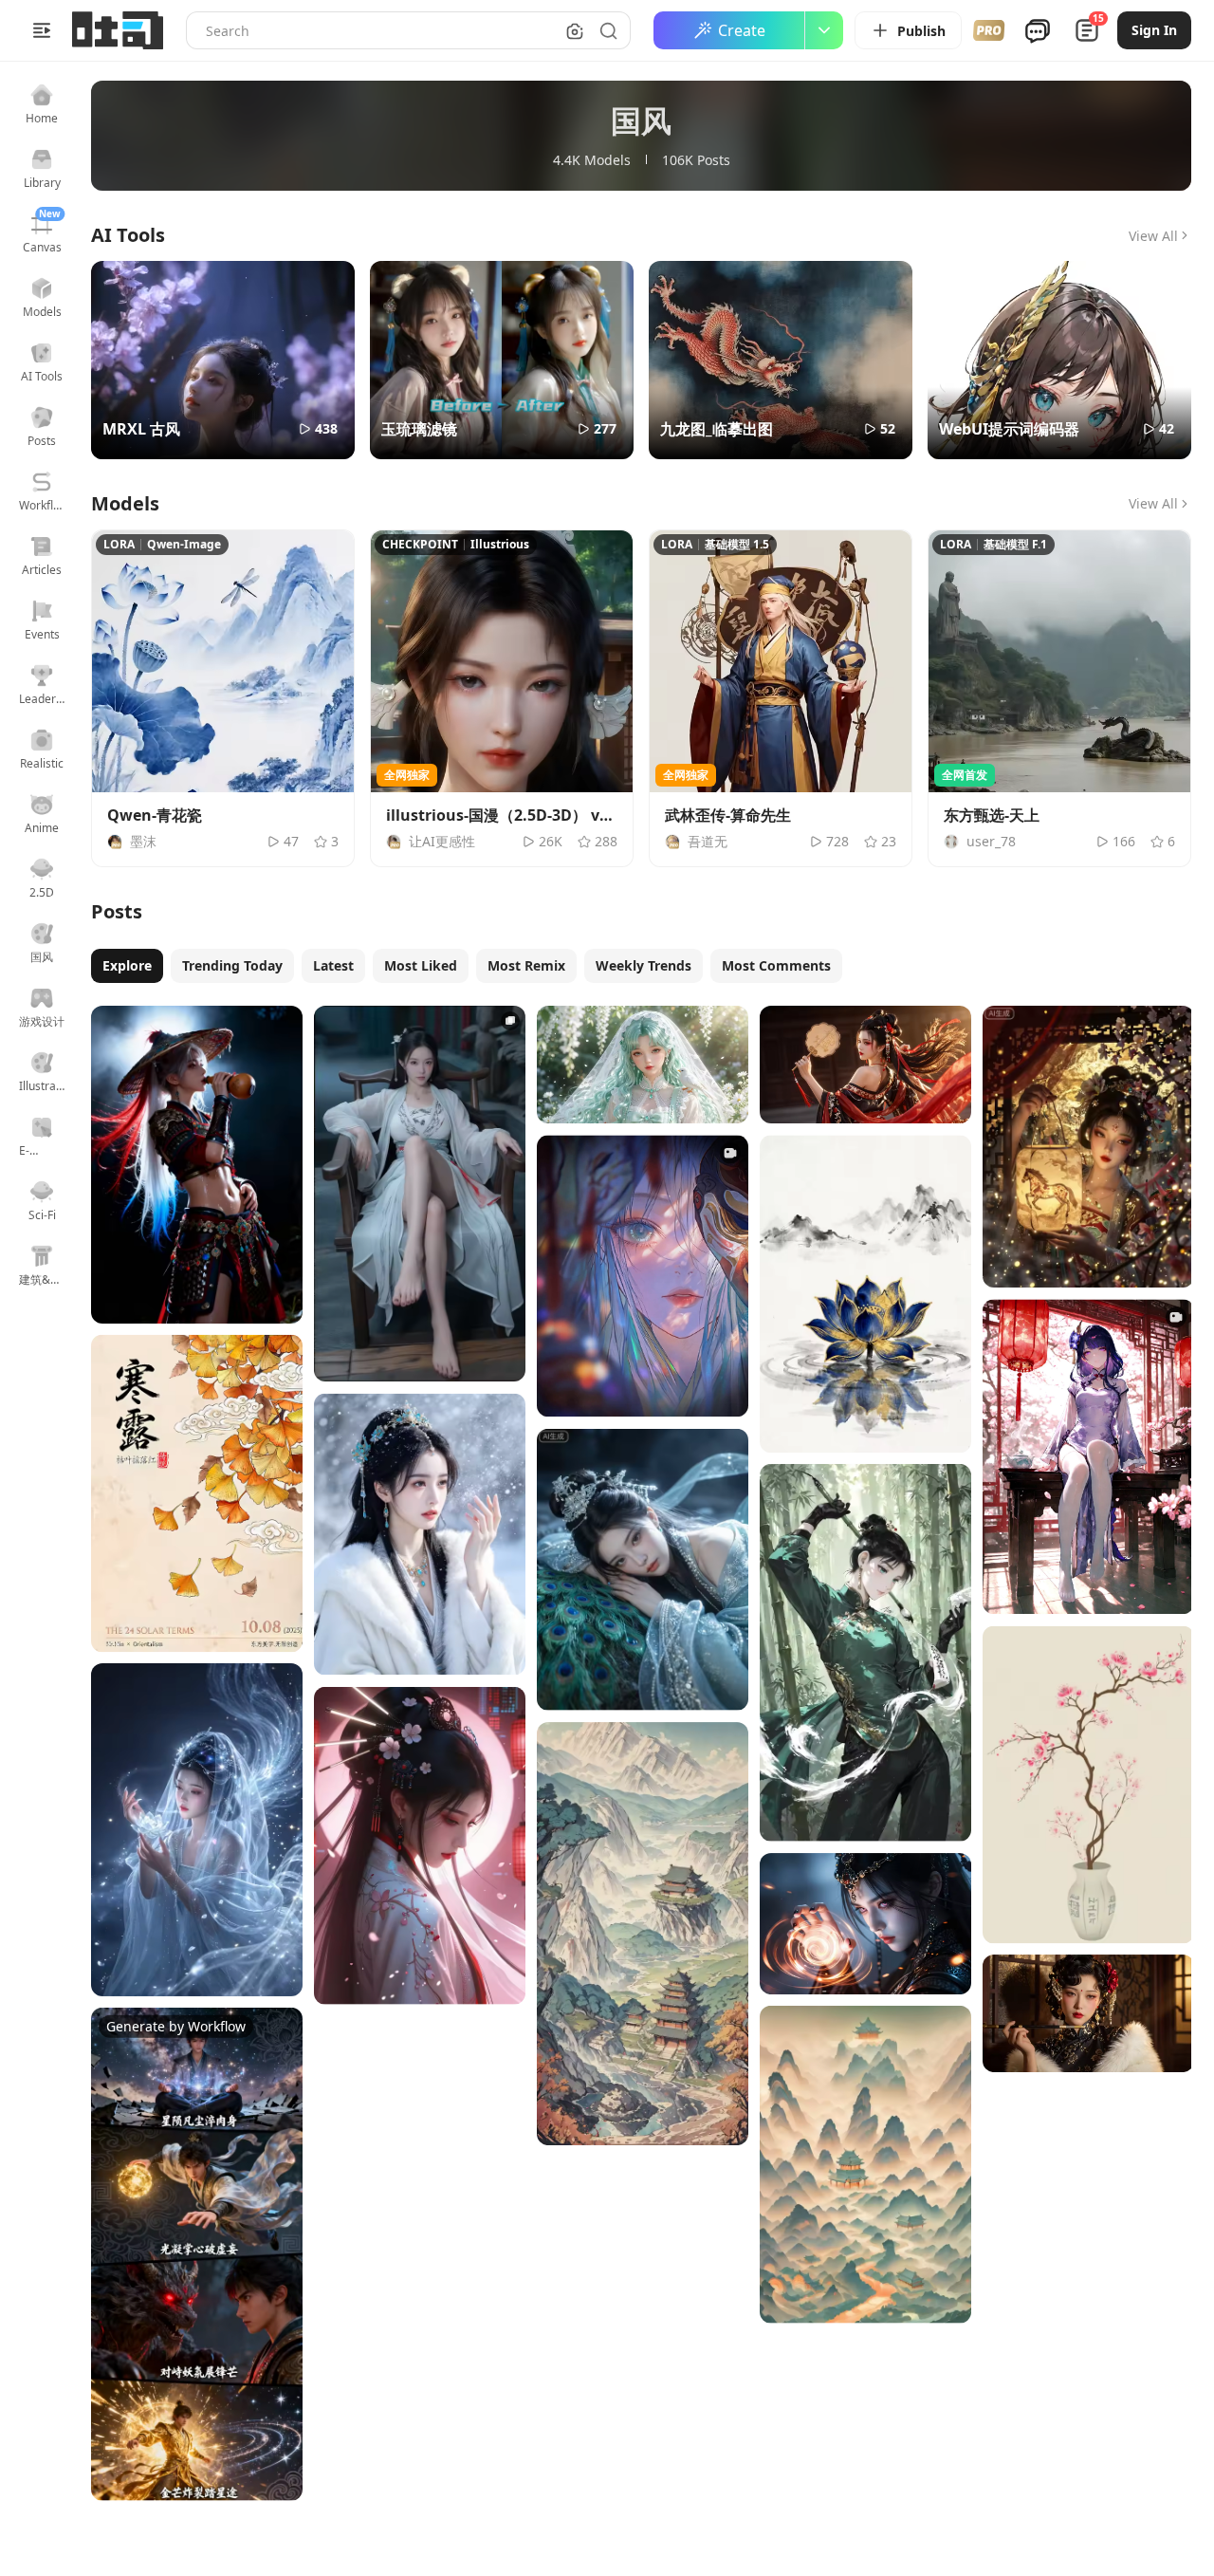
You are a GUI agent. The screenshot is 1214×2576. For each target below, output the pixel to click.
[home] (118, 30)
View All (1153, 236)
